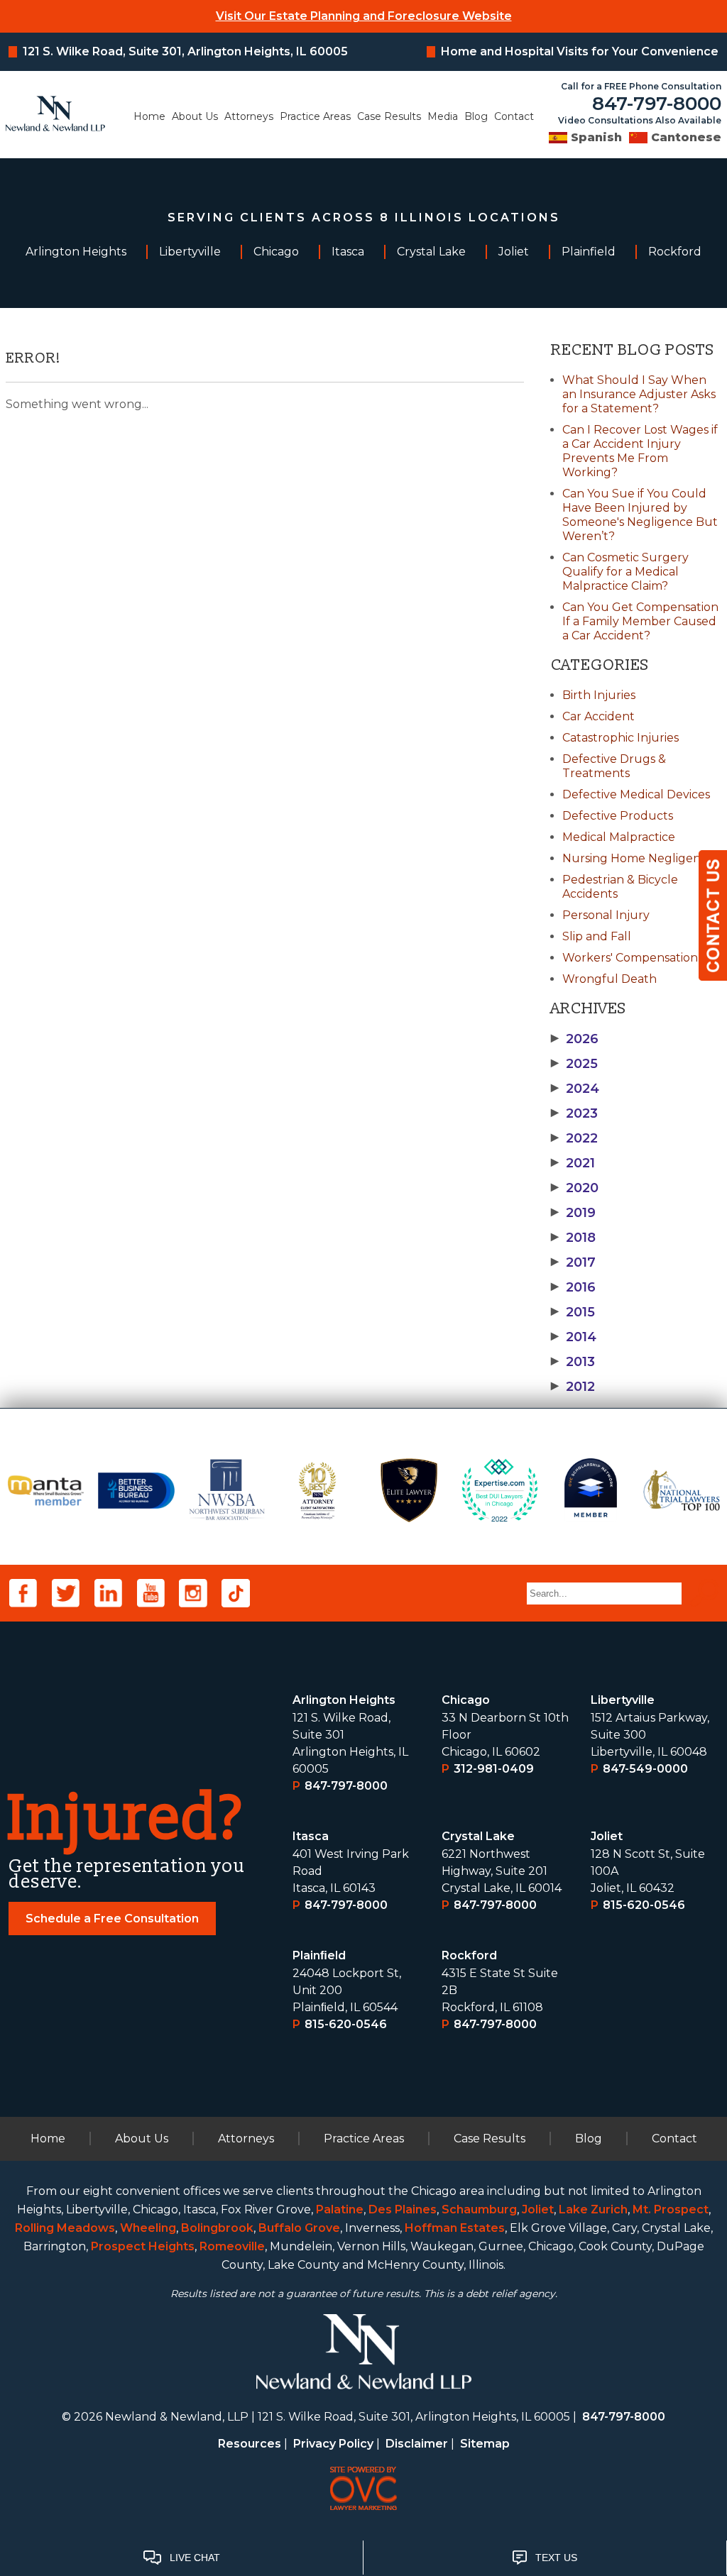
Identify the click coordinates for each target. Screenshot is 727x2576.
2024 (575, 1089)
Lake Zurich (593, 2209)
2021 (573, 1163)
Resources (250, 2444)
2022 (574, 1138)
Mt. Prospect (671, 2209)
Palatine (340, 2209)
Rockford (469, 1955)
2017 (573, 1262)
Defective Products (618, 816)
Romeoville (232, 2246)
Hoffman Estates (455, 2228)
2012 (573, 1387)
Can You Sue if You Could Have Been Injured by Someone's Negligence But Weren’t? (640, 515)
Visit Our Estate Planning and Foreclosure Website (364, 16)
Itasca (311, 1836)
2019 (573, 1213)
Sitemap (485, 2444)
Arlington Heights (344, 1700)
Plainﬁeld (319, 1955)
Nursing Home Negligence (638, 858)
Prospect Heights (143, 2246)
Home (149, 116)
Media (443, 116)
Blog (476, 116)
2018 (573, 1238)
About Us (195, 116)
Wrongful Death (610, 979)
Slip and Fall (597, 936)
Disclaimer (417, 2444)
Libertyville (623, 1700)
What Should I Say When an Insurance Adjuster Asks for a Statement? (639, 394)
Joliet (607, 1836)
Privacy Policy (333, 2444)
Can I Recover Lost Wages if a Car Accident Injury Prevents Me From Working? (640, 451)
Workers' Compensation (630, 958)
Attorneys (249, 116)
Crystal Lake (478, 1836)
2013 (573, 1362)
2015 (573, 1312)
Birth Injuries (599, 695)
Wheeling (148, 2228)
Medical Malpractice (619, 837)
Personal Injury (606, 915)
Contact (514, 116)
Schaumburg (479, 2209)
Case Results (389, 116)
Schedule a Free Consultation (112, 1919)
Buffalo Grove (299, 2228)
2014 (574, 1337)
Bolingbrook (217, 2228)
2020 (575, 1188)
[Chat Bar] (363, 2558)
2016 (573, 1287)
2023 (574, 1113)
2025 (574, 1064)
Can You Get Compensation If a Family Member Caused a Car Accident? (640, 621)
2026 (575, 1039)
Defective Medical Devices (636, 794)
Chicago (466, 1700)
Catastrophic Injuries (621, 738)
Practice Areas (315, 116)
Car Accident (598, 716)
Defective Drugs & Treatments (614, 766)
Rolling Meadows (65, 2228)
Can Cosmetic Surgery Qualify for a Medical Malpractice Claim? (625, 572)
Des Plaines (403, 2209)
